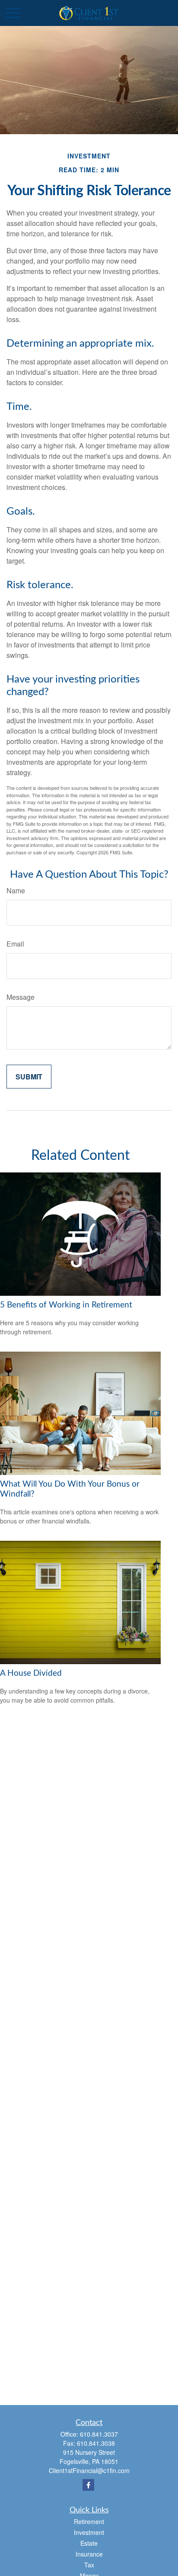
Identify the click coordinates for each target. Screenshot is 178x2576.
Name (16, 890)
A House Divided (31, 1673)
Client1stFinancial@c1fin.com (89, 2470)
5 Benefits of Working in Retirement (66, 1305)
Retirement (89, 2521)
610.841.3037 (99, 2434)
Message (21, 997)
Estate (89, 2543)
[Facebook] (88, 2485)
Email (15, 944)
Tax (89, 2565)
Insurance (89, 2554)
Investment (89, 2532)
